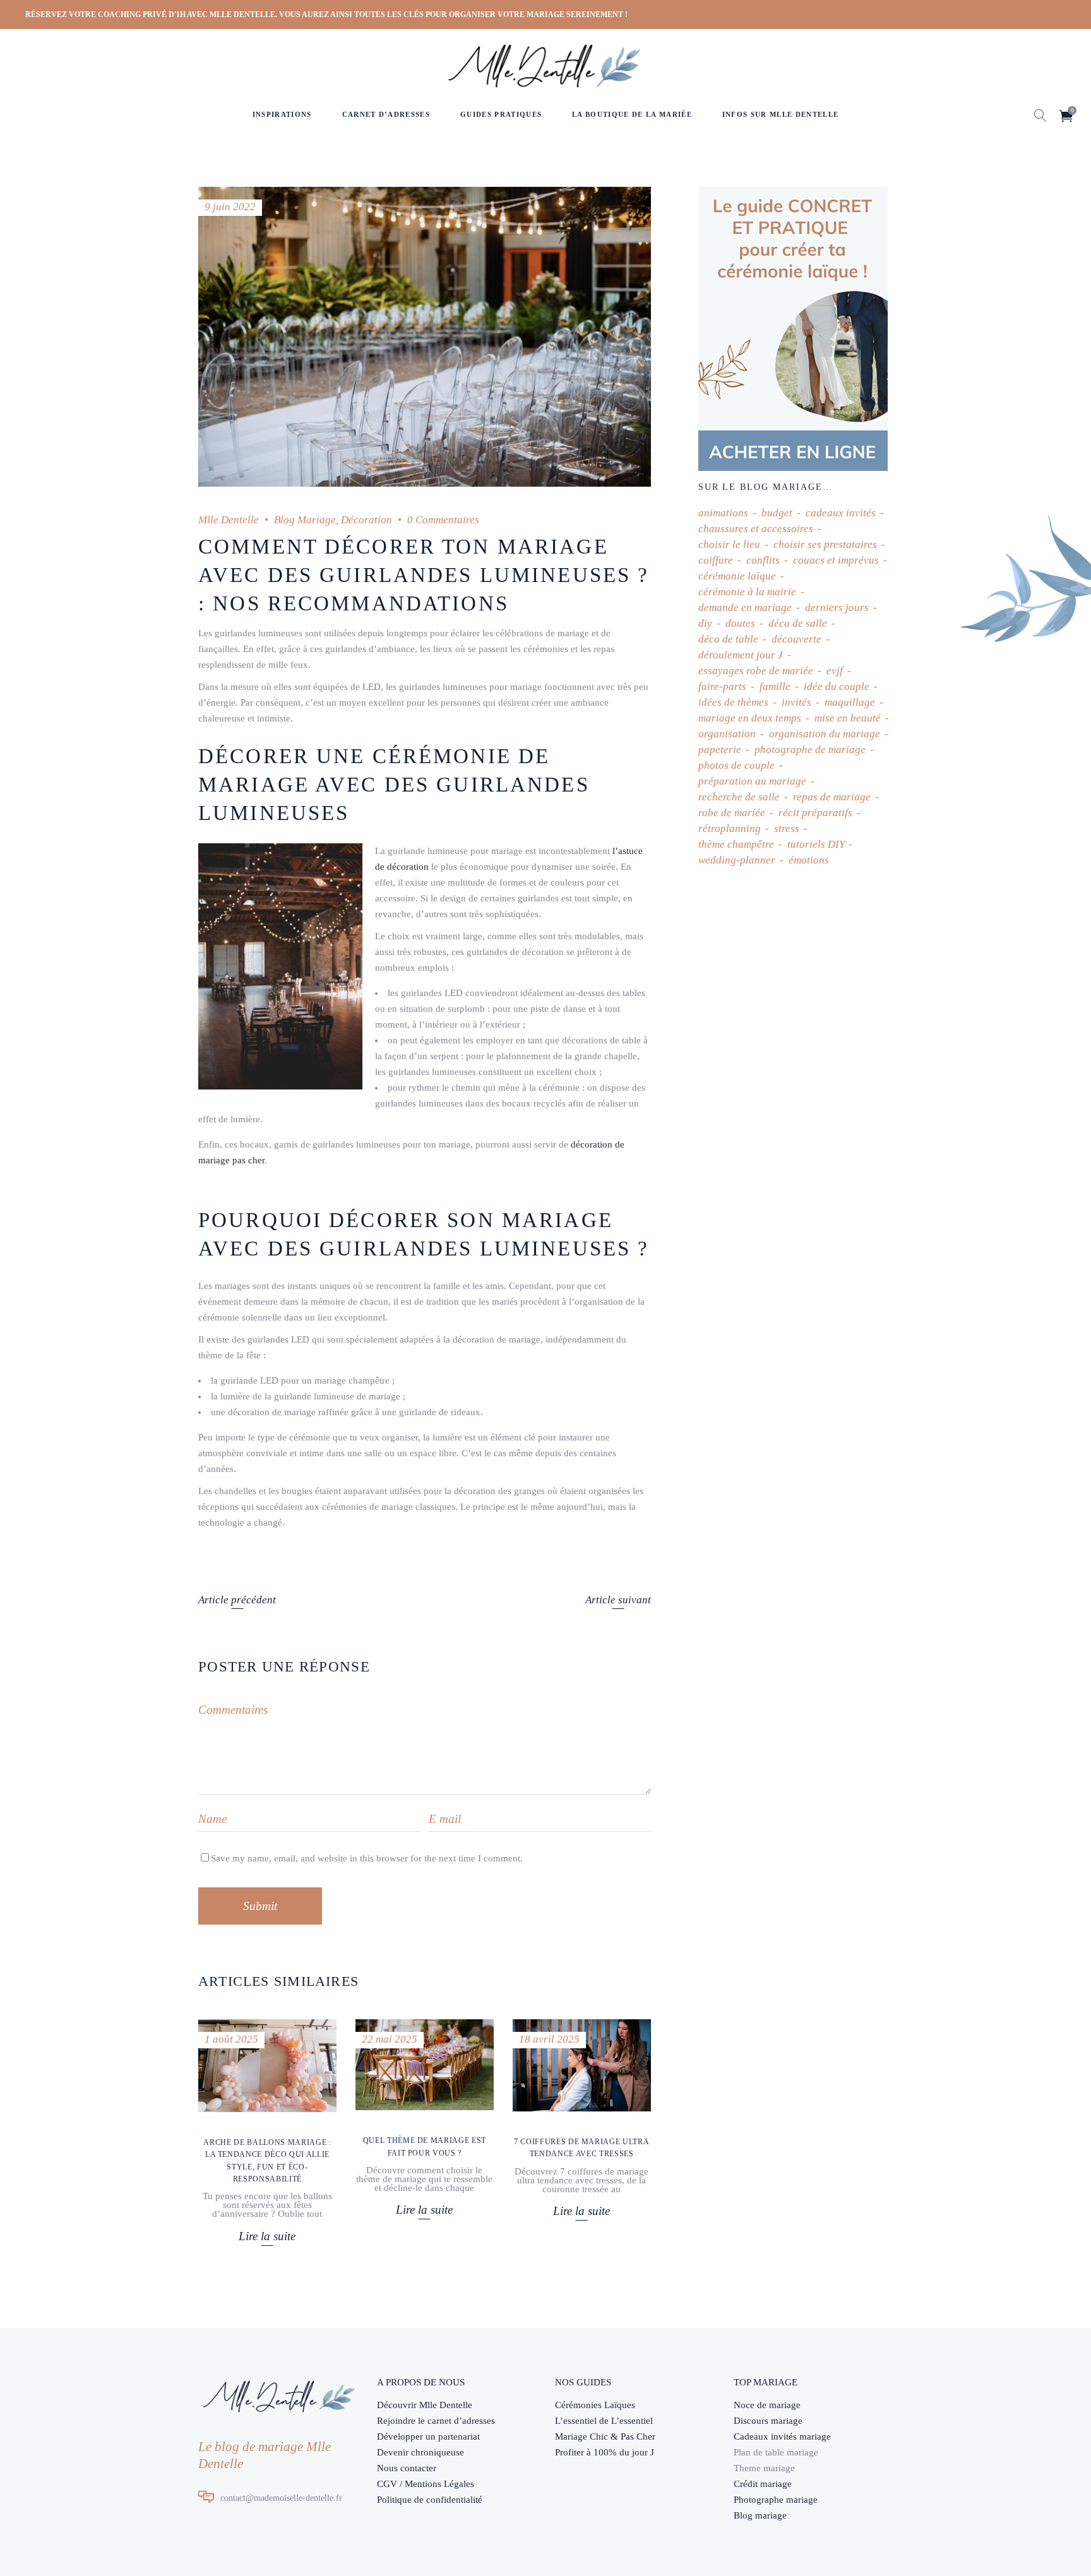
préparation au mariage (752, 781)
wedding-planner (737, 860)
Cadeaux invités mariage (782, 2437)
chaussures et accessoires (756, 529)
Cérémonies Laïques (595, 2405)
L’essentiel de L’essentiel (604, 2421)
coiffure (716, 560)
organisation (727, 734)
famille (775, 686)
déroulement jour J (741, 655)
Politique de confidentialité (430, 2500)
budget (777, 513)
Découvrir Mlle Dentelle (425, 2405)
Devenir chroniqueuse (420, 2452)
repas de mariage (832, 797)
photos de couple (736, 765)
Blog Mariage (305, 520)
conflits (763, 560)
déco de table (728, 639)
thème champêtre (736, 844)
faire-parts (722, 686)
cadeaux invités (841, 513)
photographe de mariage (810, 750)
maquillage (850, 702)
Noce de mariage (767, 2405)
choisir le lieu (729, 544)
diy (705, 623)
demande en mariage (745, 608)
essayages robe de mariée (756, 671)
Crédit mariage (763, 2484)
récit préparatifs (815, 813)
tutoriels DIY (816, 844)
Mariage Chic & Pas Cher (605, 2437)
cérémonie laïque (737, 576)
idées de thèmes (733, 702)
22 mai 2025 (390, 2039)
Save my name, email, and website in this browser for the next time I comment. (367, 1858)
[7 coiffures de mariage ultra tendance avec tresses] (582, 2065)
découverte (796, 639)
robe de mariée (732, 813)
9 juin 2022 (230, 207)
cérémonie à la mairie (747, 592)
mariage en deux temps (750, 718)
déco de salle (798, 623)
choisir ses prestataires (825, 544)
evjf (835, 671)
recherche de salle (739, 797)
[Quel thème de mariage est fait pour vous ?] (425, 2065)
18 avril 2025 (549, 2039)
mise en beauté (848, 718)
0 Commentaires (443, 520)
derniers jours (837, 608)
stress (787, 828)
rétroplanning (730, 828)
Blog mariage (760, 2515)
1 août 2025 (231, 2039)
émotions (809, 860)
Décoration (367, 520)
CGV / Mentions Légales (426, 2484)
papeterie (720, 750)
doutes (740, 623)
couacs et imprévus (836, 560)
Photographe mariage (776, 2500)
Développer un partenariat (428, 2437)
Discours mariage (768, 2421)
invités (796, 702)
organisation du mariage (825, 734)
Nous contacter (407, 2468)
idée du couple (837, 686)
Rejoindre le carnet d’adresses (436, 2421)
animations (723, 513)
